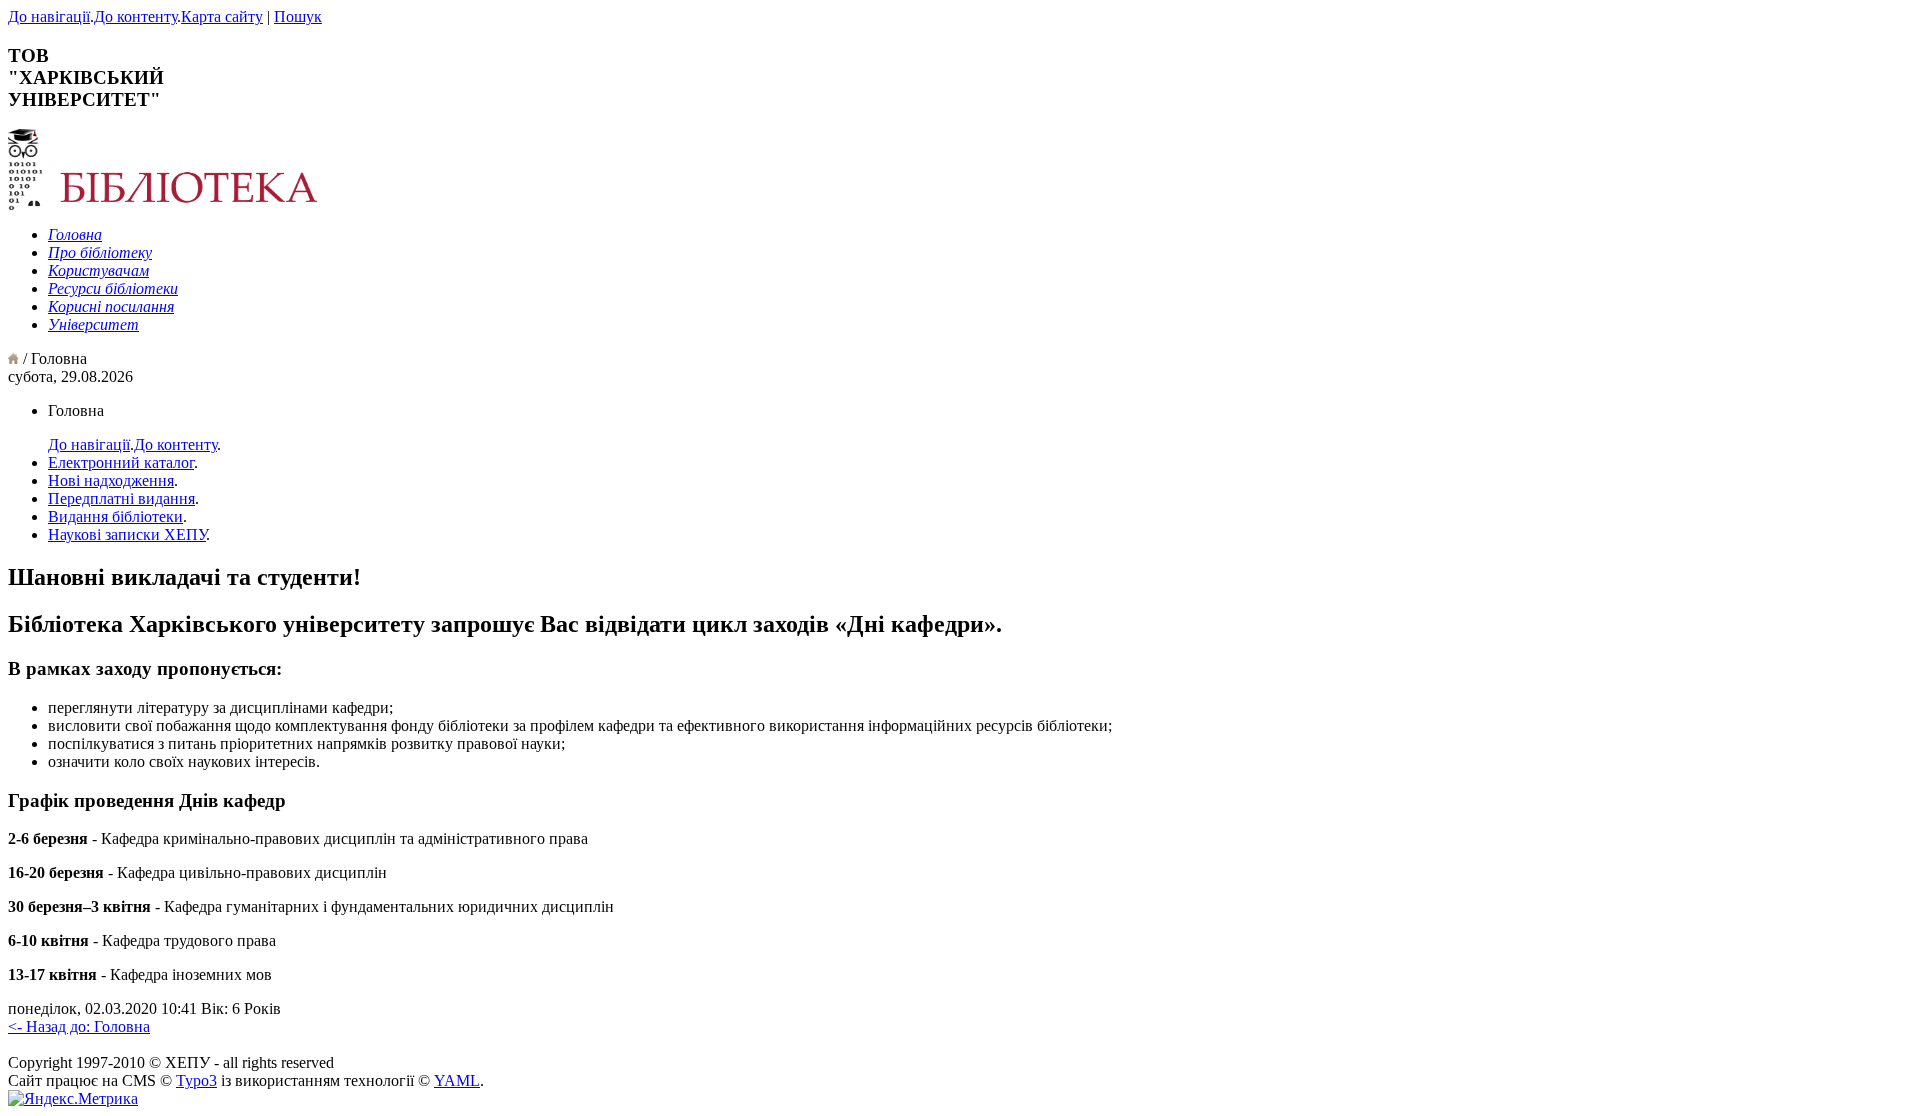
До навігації (49, 16)
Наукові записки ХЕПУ (127, 534)
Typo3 (196, 1080)
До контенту (135, 16)
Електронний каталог (121, 462)
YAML (457, 1080)
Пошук (298, 16)
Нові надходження (111, 480)
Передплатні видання (121, 498)
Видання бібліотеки (115, 516)
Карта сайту (222, 16)
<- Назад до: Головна (79, 1026)
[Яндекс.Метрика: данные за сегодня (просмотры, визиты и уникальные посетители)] (73, 1099)
